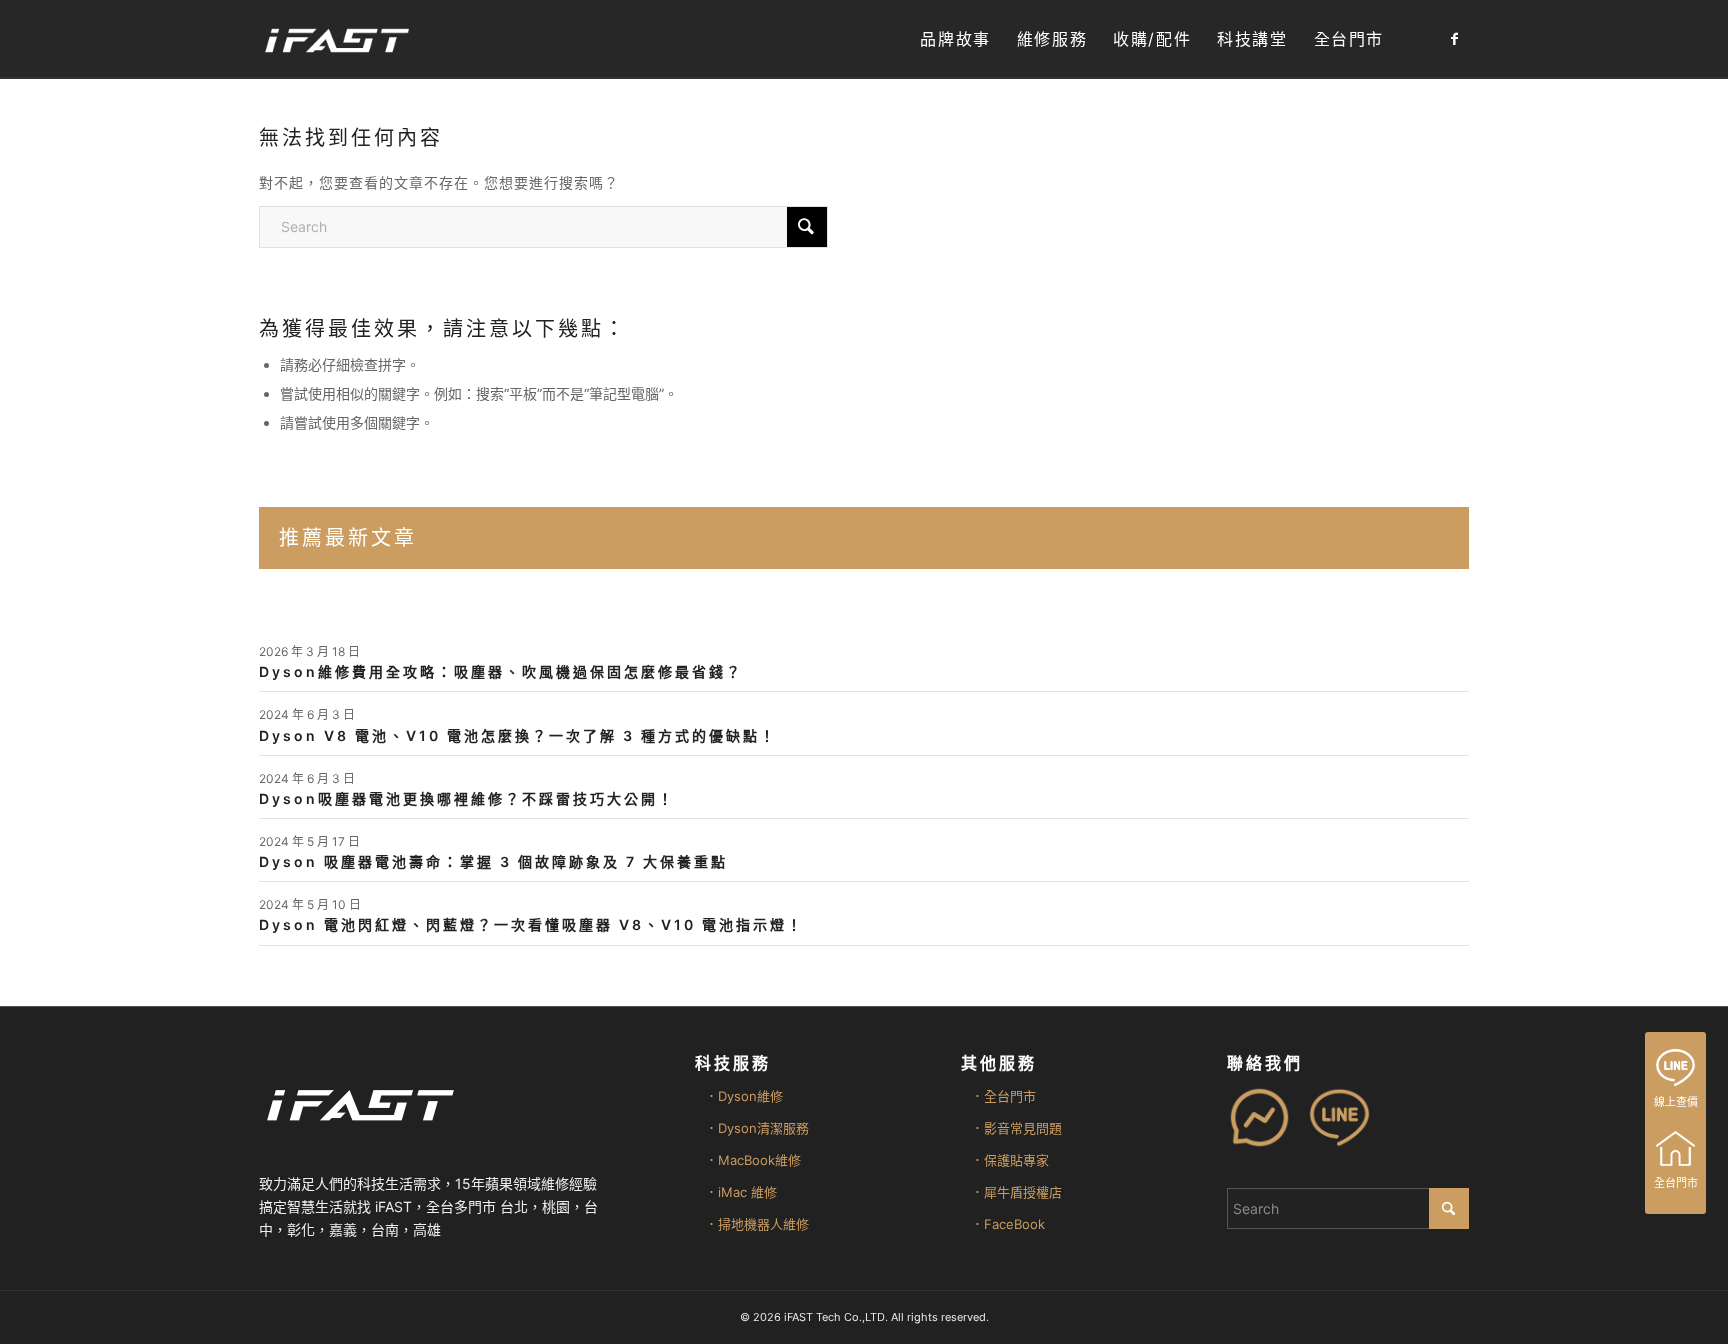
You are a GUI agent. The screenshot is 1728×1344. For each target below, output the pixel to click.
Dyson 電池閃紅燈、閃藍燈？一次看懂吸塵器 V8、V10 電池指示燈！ (531, 924)
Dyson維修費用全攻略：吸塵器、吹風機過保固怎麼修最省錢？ (501, 671)
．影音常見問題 (1016, 1128)
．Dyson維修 (744, 1096)
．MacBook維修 (753, 1160)
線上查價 (1676, 1102)
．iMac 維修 (741, 1192)
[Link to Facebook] (1454, 39)
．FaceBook (1008, 1224)
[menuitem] (955, 39)
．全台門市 (1003, 1096)
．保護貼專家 (1010, 1160)
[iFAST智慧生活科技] (336, 39)
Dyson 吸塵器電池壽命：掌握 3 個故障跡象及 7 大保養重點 (493, 861)
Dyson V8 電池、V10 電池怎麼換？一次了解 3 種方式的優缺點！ (518, 735)
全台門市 (1676, 1183)
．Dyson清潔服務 (757, 1128)
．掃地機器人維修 (757, 1224)
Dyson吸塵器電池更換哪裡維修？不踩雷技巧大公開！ (467, 798)
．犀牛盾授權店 (1016, 1192)
